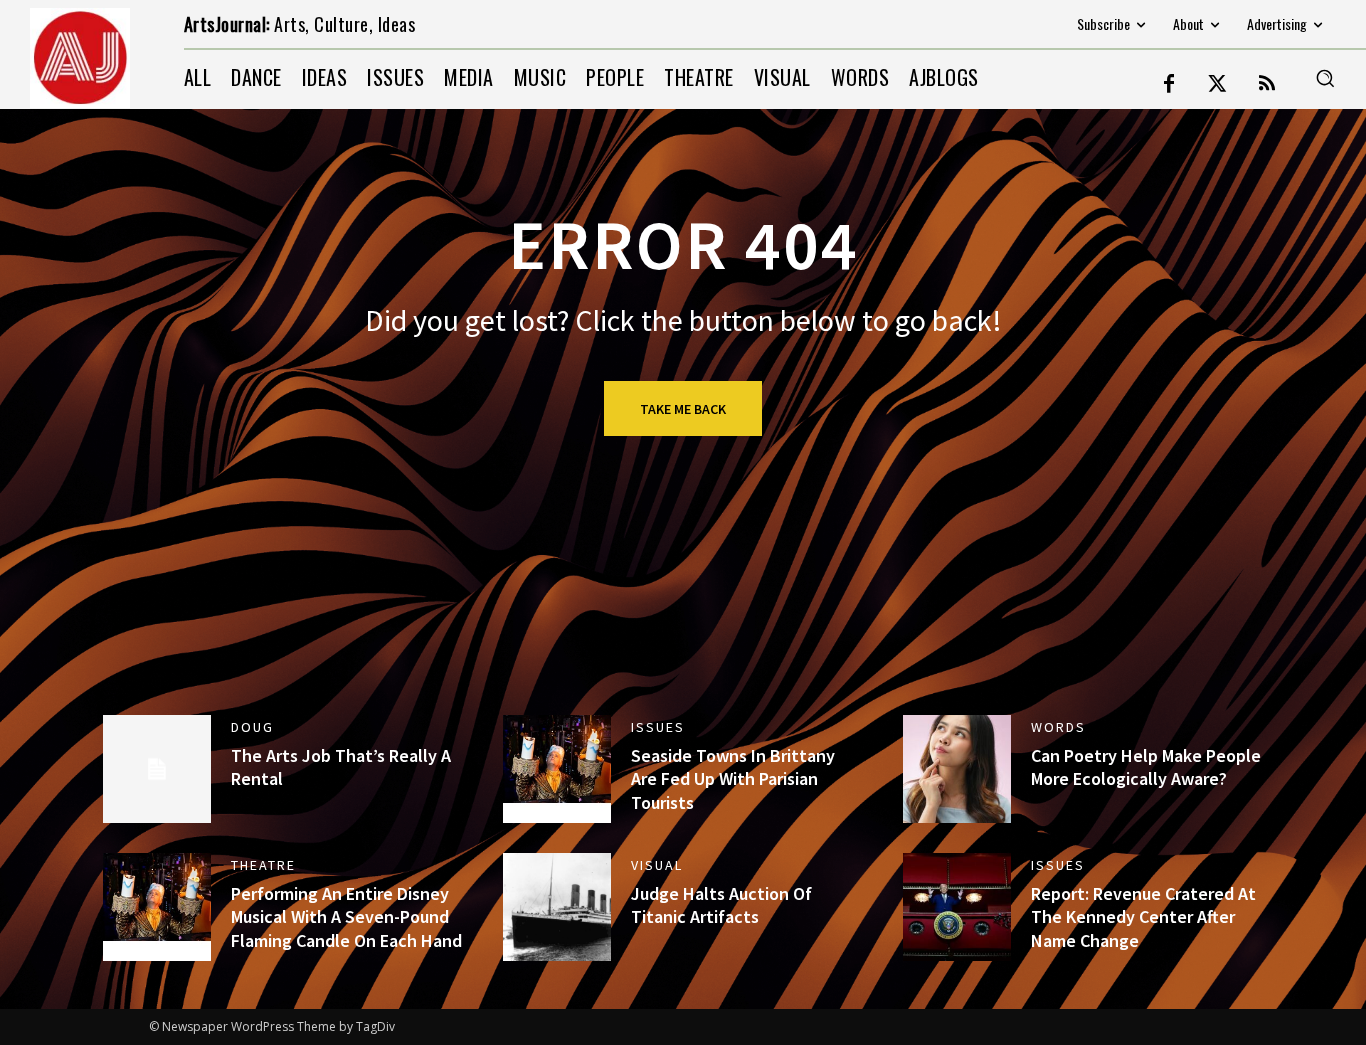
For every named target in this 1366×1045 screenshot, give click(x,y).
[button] (1325, 78)
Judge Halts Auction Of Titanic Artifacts (721, 905)
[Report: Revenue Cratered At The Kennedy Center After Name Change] (957, 907)
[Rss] (1267, 85)
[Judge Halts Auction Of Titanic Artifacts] (557, 907)
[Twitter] (1218, 85)
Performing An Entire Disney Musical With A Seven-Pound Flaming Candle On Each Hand (346, 917)
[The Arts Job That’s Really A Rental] (157, 769)
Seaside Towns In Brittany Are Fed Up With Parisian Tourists (733, 779)
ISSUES (658, 727)
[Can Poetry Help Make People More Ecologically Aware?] (957, 769)
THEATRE (263, 865)
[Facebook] (1169, 85)
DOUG (252, 727)
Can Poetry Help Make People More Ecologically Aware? (1146, 767)
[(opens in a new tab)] (557, 769)
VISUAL (657, 865)
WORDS (1058, 727)
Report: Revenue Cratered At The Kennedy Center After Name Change (1143, 917)
